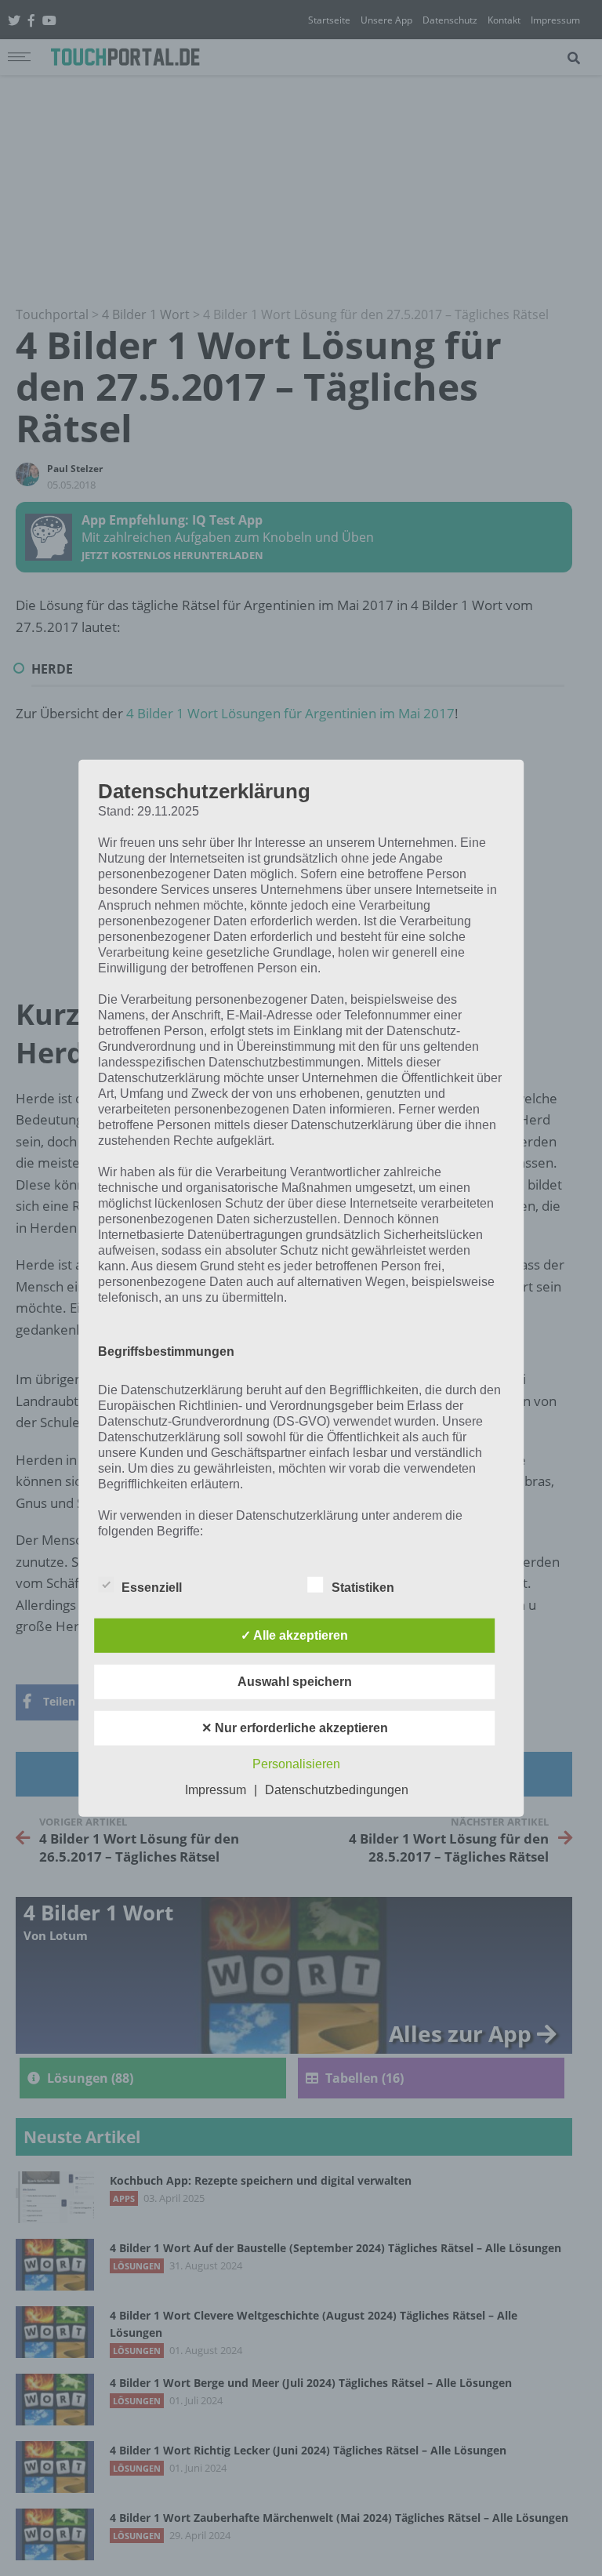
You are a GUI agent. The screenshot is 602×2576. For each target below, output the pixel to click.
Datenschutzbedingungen (337, 1790)
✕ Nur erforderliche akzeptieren (295, 1728)
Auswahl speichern (295, 1682)
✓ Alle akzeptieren (294, 1635)
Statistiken (363, 1588)
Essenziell (152, 1588)
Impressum (216, 1790)
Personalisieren (296, 1764)
